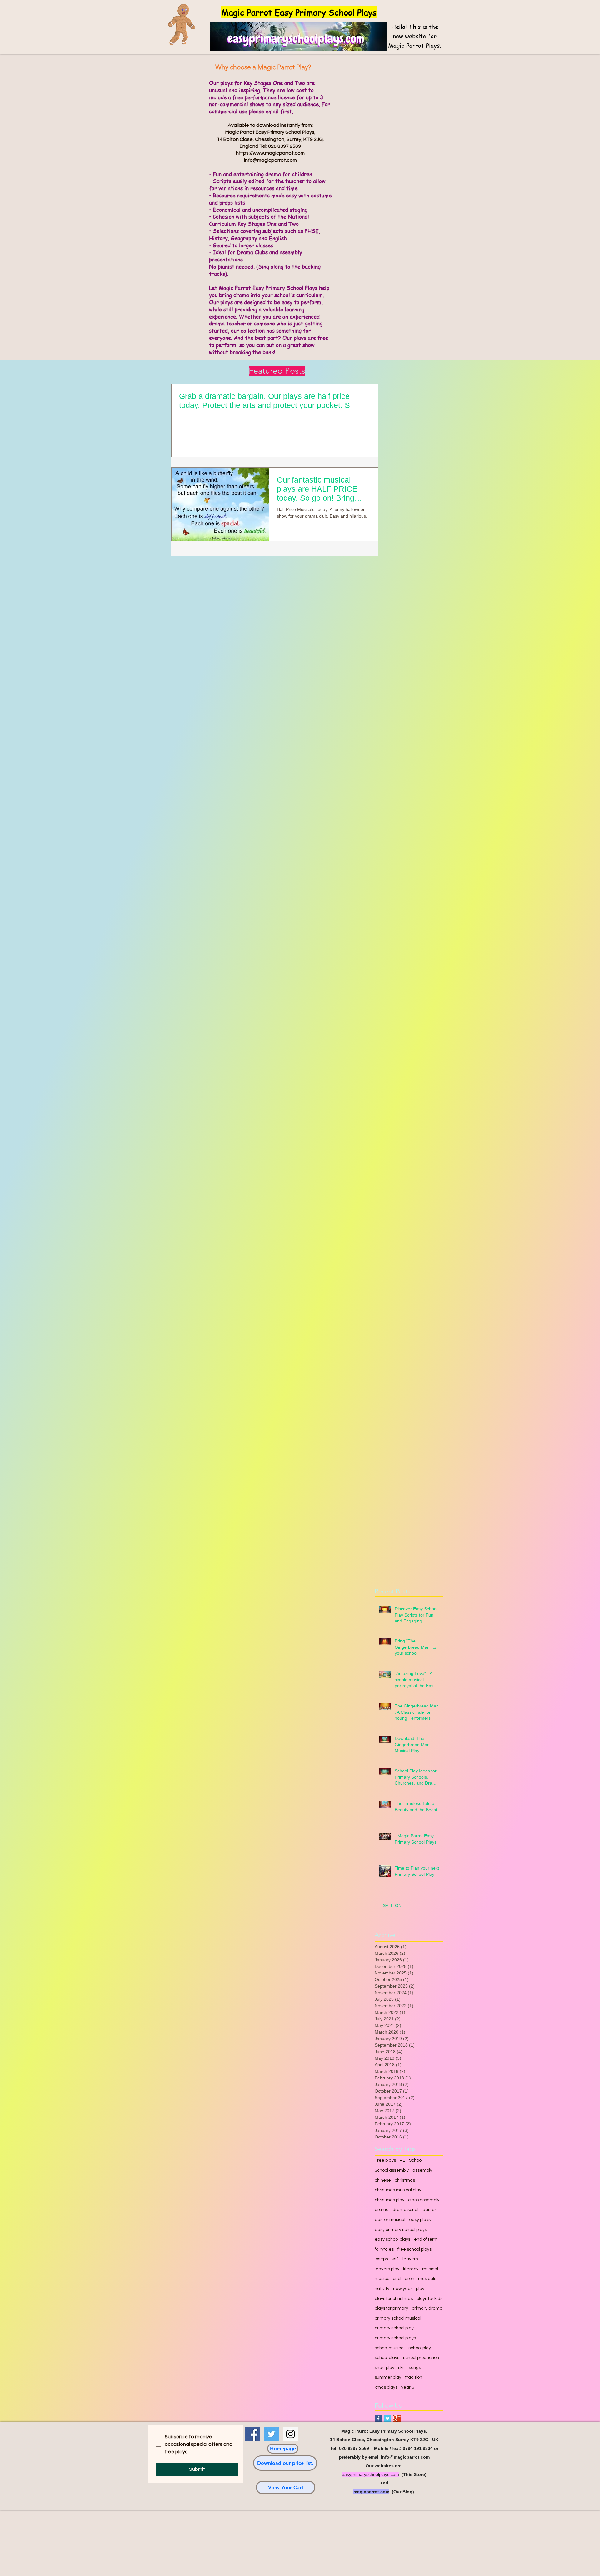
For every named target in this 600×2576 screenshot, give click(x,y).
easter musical (390, 2220)
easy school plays (392, 2239)
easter (429, 2210)
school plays (387, 2358)
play (420, 2289)
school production (421, 2358)
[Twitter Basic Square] (388, 2418)
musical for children (395, 2279)
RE (402, 2160)
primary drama (427, 2308)
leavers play (387, 2269)
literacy (411, 2269)
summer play (388, 2377)
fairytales (384, 2249)
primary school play (394, 2328)
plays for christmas (394, 2299)
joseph (381, 2259)
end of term (426, 2239)
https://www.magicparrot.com (270, 153)
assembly (422, 2170)
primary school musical (398, 2318)
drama (382, 2210)
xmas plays (386, 2387)
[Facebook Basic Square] (378, 2418)
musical (430, 2269)
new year (403, 2289)
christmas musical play (398, 2190)
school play (420, 2348)
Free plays (385, 2160)
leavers (410, 2259)
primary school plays (395, 2338)
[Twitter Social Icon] (271, 2434)
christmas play (390, 2200)
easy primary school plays (401, 2230)
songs (415, 2368)
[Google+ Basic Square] (397, 2418)
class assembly (424, 2200)
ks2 (395, 2259)
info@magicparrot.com (270, 160)
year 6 (408, 2387)
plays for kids (430, 2299)
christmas (405, 2180)
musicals (427, 2279)
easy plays (420, 2220)
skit (402, 2368)
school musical (390, 2348)
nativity (382, 2289)
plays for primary (391, 2308)
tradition (414, 2377)
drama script (406, 2210)
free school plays (415, 2249)
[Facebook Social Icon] (252, 2434)
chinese (383, 2180)
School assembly (392, 2170)
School (416, 2160)
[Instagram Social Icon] (290, 2434)
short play (385, 2368)
